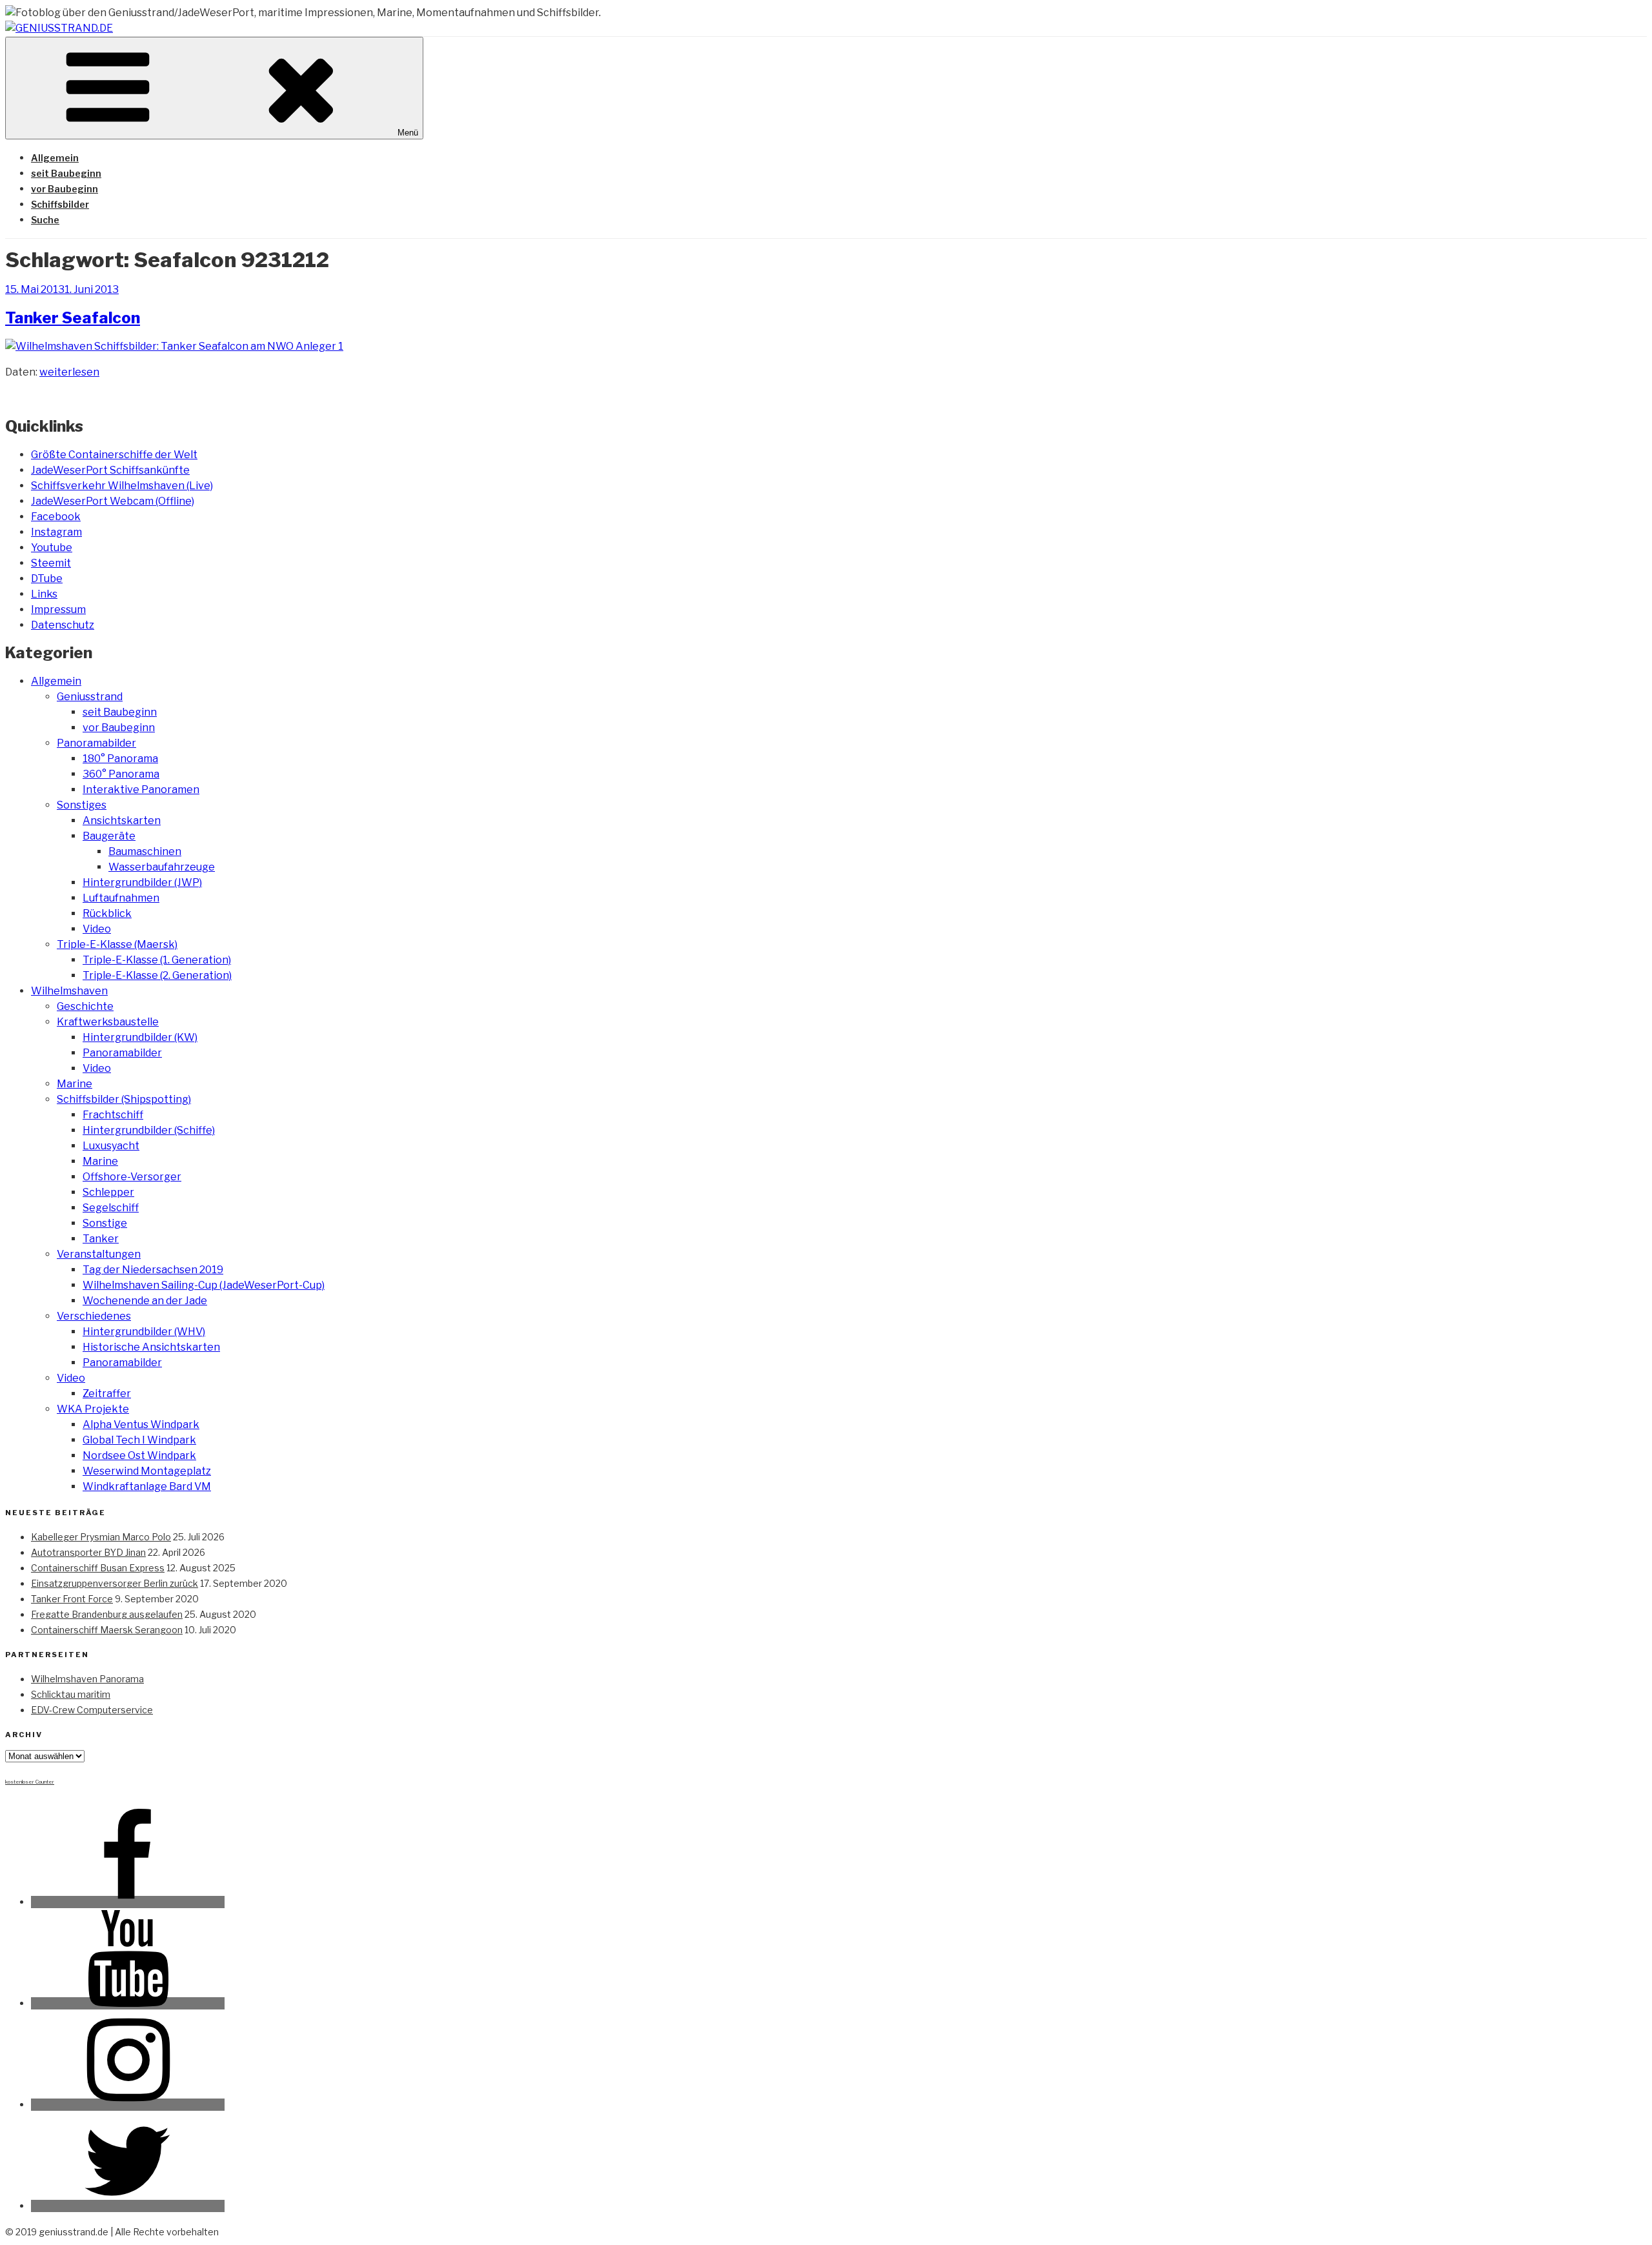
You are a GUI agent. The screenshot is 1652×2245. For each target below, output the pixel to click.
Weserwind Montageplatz (147, 1471)
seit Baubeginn (66, 173)
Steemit (51, 563)
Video (97, 929)
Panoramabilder (96, 743)
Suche (45, 220)
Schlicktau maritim (71, 1694)
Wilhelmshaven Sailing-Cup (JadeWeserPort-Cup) (204, 1285)
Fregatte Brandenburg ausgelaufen (107, 1614)
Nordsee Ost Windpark (139, 1455)
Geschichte (85, 1006)
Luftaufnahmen (121, 898)
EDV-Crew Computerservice (92, 1710)
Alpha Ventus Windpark (141, 1425)
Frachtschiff (113, 1115)
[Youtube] (128, 2003)
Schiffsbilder (60, 204)
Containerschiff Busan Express (98, 1568)
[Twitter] (128, 2206)
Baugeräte (109, 836)
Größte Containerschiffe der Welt (114, 455)
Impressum (58, 609)
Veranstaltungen (99, 1254)
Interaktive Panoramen (141, 790)
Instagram (56, 532)
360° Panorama (121, 774)
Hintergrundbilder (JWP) (142, 882)
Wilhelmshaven (69, 991)
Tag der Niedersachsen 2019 (153, 1270)
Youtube (52, 548)
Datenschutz (63, 625)
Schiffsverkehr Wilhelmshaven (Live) (122, 486)
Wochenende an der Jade (145, 1301)
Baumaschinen (145, 851)
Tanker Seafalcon (73, 318)
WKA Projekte (93, 1409)
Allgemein (55, 158)
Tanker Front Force (72, 1599)
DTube (47, 579)
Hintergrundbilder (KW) (140, 1037)
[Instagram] (128, 2105)
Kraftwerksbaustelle (108, 1022)
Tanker (101, 1239)
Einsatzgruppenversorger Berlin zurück (115, 1583)
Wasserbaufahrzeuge (162, 867)
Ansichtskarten (122, 820)
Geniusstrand (90, 697)
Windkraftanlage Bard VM (147, 1486)
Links (44, 594)
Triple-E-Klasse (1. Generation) (157, 960)
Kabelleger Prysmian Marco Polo (101, 1537)
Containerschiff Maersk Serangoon (107, 1630)
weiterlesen (69, 372)
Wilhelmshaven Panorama (87, 1679)
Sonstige (105, 1223)
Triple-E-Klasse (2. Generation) (157, 975)
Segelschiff (111, 1208)
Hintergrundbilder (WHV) (144, 1332)
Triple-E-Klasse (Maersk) (117, 944)
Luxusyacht (111, 1146)
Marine (75, 1084)
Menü (408, 133)
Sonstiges (82, 805)
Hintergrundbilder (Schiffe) (149, 1130)
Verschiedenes (94, 1316)
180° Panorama (120, 759)
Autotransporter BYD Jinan (88, 1552)
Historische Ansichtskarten (151, 1347)
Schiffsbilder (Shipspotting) (124, 1099)
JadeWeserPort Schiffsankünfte (110, 470)
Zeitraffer (107, 1394)
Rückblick (107, 913)
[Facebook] (128, 1902)
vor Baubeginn (65, 189)
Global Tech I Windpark (139, 1440)
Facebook (56, 517)
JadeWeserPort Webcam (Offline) (113, 501)
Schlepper (108, 1192)
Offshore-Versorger (132, 1177)
